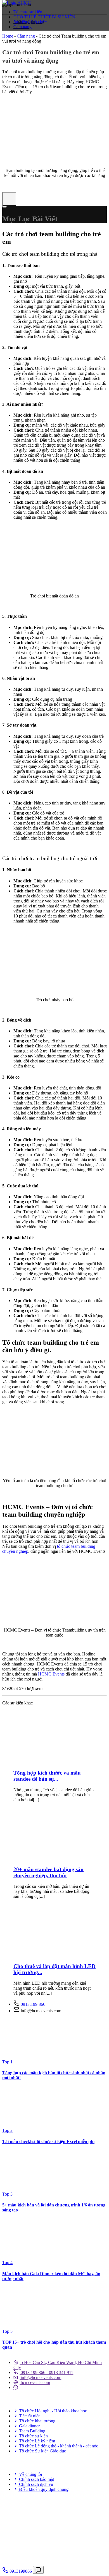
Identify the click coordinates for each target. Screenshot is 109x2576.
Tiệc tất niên (29, 2416)
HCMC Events (51, 1674)
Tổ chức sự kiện (28, 12)
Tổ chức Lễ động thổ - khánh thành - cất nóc (58, 2446)
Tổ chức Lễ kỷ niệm (36, 2441)
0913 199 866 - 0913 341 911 (46, 2372)
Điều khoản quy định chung (43, 2489)
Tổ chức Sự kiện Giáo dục (42, 2451)
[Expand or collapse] (4, 207)
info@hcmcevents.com (40, 2377)
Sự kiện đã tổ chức (30, 22)
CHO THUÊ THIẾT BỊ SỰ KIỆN (44, 17)
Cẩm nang (22, 27)
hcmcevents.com (35, 2382)
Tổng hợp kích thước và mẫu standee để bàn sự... (47, 1776)
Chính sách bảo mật (36, 2479)
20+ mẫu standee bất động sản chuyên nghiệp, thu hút (48, 1872)
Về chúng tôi (30, 2474)
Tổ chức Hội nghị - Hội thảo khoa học (52, 2411)
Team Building (32, 2431)
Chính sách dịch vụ (35, 2484)
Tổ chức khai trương (37, 2421)
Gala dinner (29, 2426)
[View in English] (12, 38)
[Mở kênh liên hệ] (38, 2570)
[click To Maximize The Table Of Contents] (9, 199)
